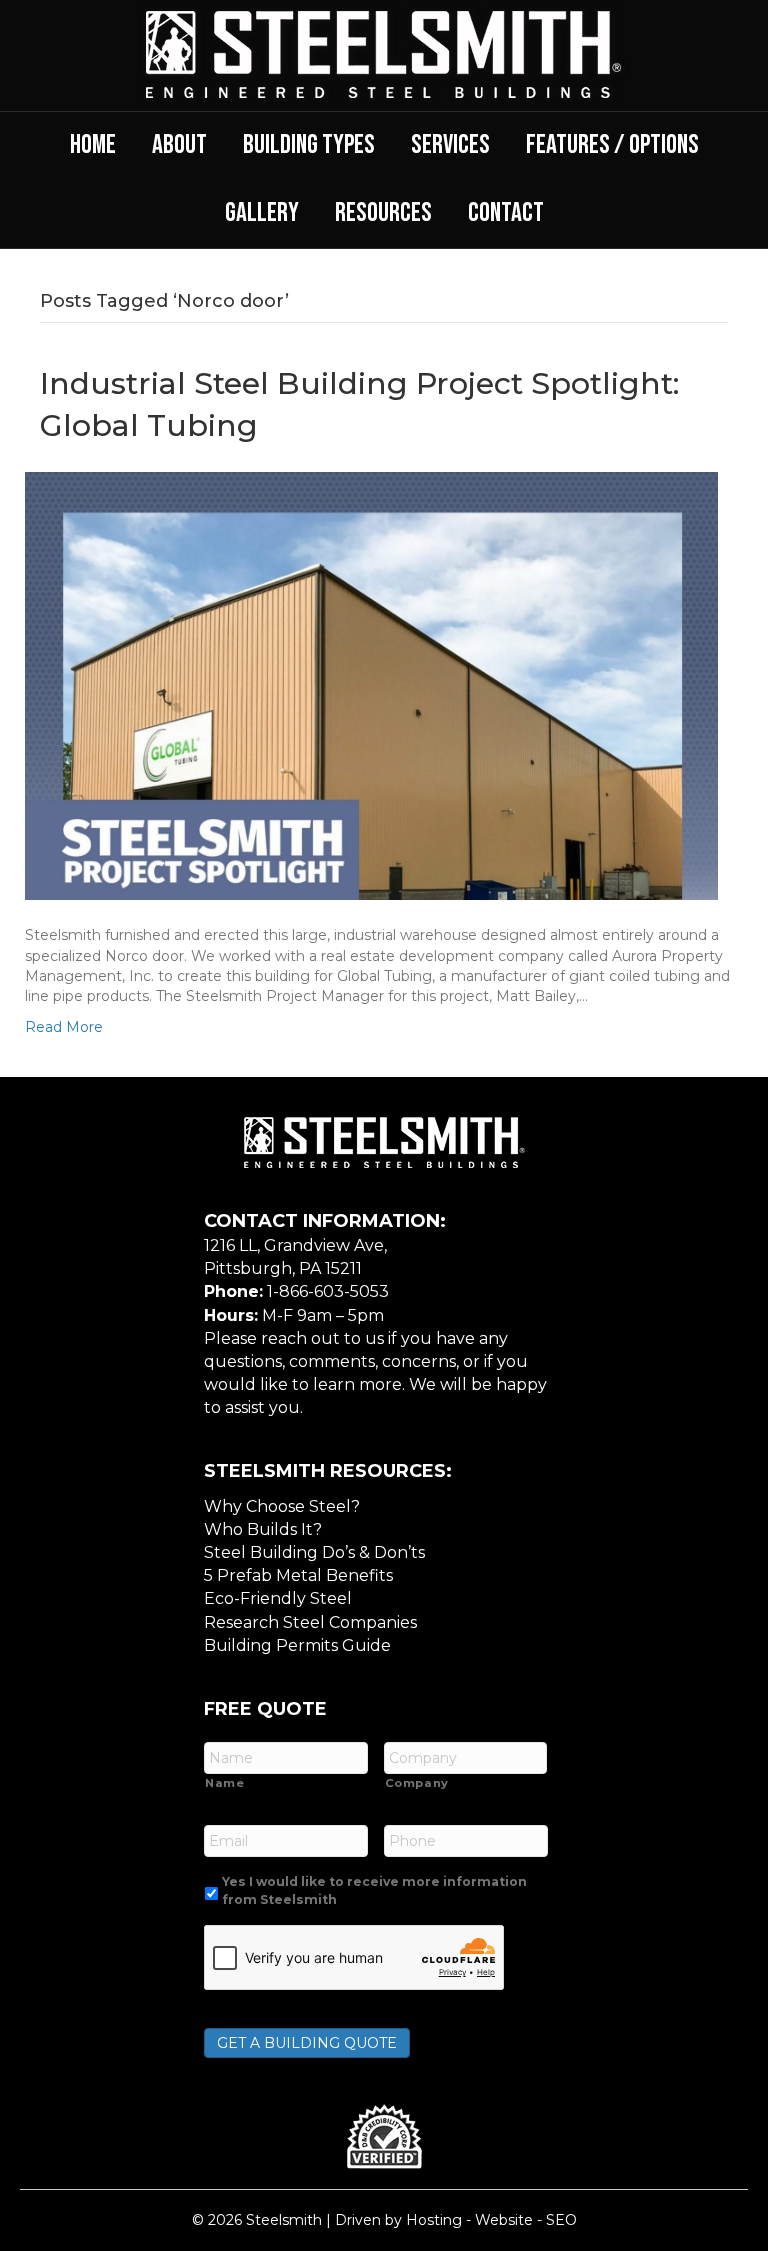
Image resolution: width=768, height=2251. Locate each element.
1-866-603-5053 (328, 1291)
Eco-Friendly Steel (278, 1598)
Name (225, 1783)
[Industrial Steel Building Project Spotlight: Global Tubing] (371, 685)
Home (93, 145)
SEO (561, 2220)
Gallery (262, 213)
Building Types (309, 145)
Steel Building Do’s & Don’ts (314, 1552)
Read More (64, 1027)
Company (417, 1783)
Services (450, 145)
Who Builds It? (263, 1529)
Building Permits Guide (297, 1645)
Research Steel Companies (310, 1622)
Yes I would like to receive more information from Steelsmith (374, 1890)
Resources (383, 213)
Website (504, 2220)
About (179, 145)
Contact (506, 213)
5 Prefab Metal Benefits (298, 1575)
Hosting (434, 2220)
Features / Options (612, 145)
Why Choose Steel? (282, 1506)
